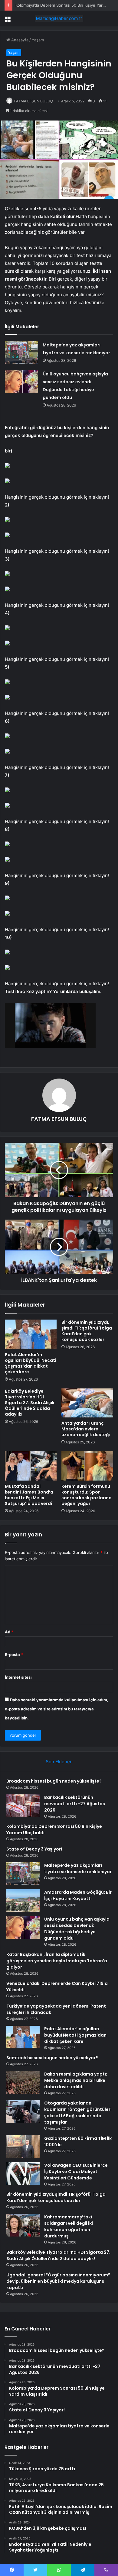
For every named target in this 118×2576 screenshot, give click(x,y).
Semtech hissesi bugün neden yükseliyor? (52, 2058)
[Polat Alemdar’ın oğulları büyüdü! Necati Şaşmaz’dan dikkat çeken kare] (31, 1334)
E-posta (14, 1655)
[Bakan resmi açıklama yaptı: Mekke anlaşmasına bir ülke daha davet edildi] (23, 2082)
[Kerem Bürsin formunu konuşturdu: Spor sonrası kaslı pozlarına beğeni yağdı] (87, 1466)
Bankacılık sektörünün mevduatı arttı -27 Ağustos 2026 (75, 1804)
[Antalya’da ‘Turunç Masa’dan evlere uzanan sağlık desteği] (87, 1403)
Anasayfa (19, 40)
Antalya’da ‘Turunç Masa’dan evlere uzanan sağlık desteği (86, 1429)
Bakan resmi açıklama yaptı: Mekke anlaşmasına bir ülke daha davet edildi (76, 2080)
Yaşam (38, 40)
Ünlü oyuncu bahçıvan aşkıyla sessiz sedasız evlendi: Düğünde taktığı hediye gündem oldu (77, 1929)
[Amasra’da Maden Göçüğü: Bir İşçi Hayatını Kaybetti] (23, 1901)
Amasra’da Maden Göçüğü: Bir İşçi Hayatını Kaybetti (78, 1895)
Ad (9, 1632)
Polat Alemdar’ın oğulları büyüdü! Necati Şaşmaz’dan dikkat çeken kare (31, 1363)
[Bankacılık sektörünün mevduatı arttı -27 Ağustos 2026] (23, 1806)
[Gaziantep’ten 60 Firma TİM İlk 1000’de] (23, 2147)
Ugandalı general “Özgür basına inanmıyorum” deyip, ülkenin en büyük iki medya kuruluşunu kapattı (58, 2281)
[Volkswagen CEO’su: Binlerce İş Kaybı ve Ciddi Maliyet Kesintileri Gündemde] (23, 2174)
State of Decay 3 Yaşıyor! (34, 1849)
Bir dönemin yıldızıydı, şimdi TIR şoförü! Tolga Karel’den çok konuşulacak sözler (87, 1331)
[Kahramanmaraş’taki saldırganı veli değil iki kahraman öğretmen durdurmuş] (23, 2225)
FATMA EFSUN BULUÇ (34, 101)
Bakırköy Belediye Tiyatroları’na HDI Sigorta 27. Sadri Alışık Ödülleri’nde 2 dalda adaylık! (30, 1403)
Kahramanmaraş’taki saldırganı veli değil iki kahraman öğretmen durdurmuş (69, 2226)
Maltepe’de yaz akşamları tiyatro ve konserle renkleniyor (78, 1868)
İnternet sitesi (18, 1677)
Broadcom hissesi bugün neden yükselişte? (54, 1781)
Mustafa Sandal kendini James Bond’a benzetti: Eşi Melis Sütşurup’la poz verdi (29, 1495)
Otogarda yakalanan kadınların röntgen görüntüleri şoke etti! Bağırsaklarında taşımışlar (78, 2113)
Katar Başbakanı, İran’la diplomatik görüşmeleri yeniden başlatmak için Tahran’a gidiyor (57, 1961)
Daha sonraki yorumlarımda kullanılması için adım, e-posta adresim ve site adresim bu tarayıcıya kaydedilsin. (57, 1709)
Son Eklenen (59, 1762)
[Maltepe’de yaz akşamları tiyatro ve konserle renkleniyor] (21, 352)
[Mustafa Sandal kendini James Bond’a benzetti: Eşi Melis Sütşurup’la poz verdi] (31, 1466)
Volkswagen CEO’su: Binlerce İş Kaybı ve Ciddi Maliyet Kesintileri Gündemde (76, 2172)
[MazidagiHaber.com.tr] (59, 18)
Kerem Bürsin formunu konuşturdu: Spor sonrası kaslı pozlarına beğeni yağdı (87, 1495)
